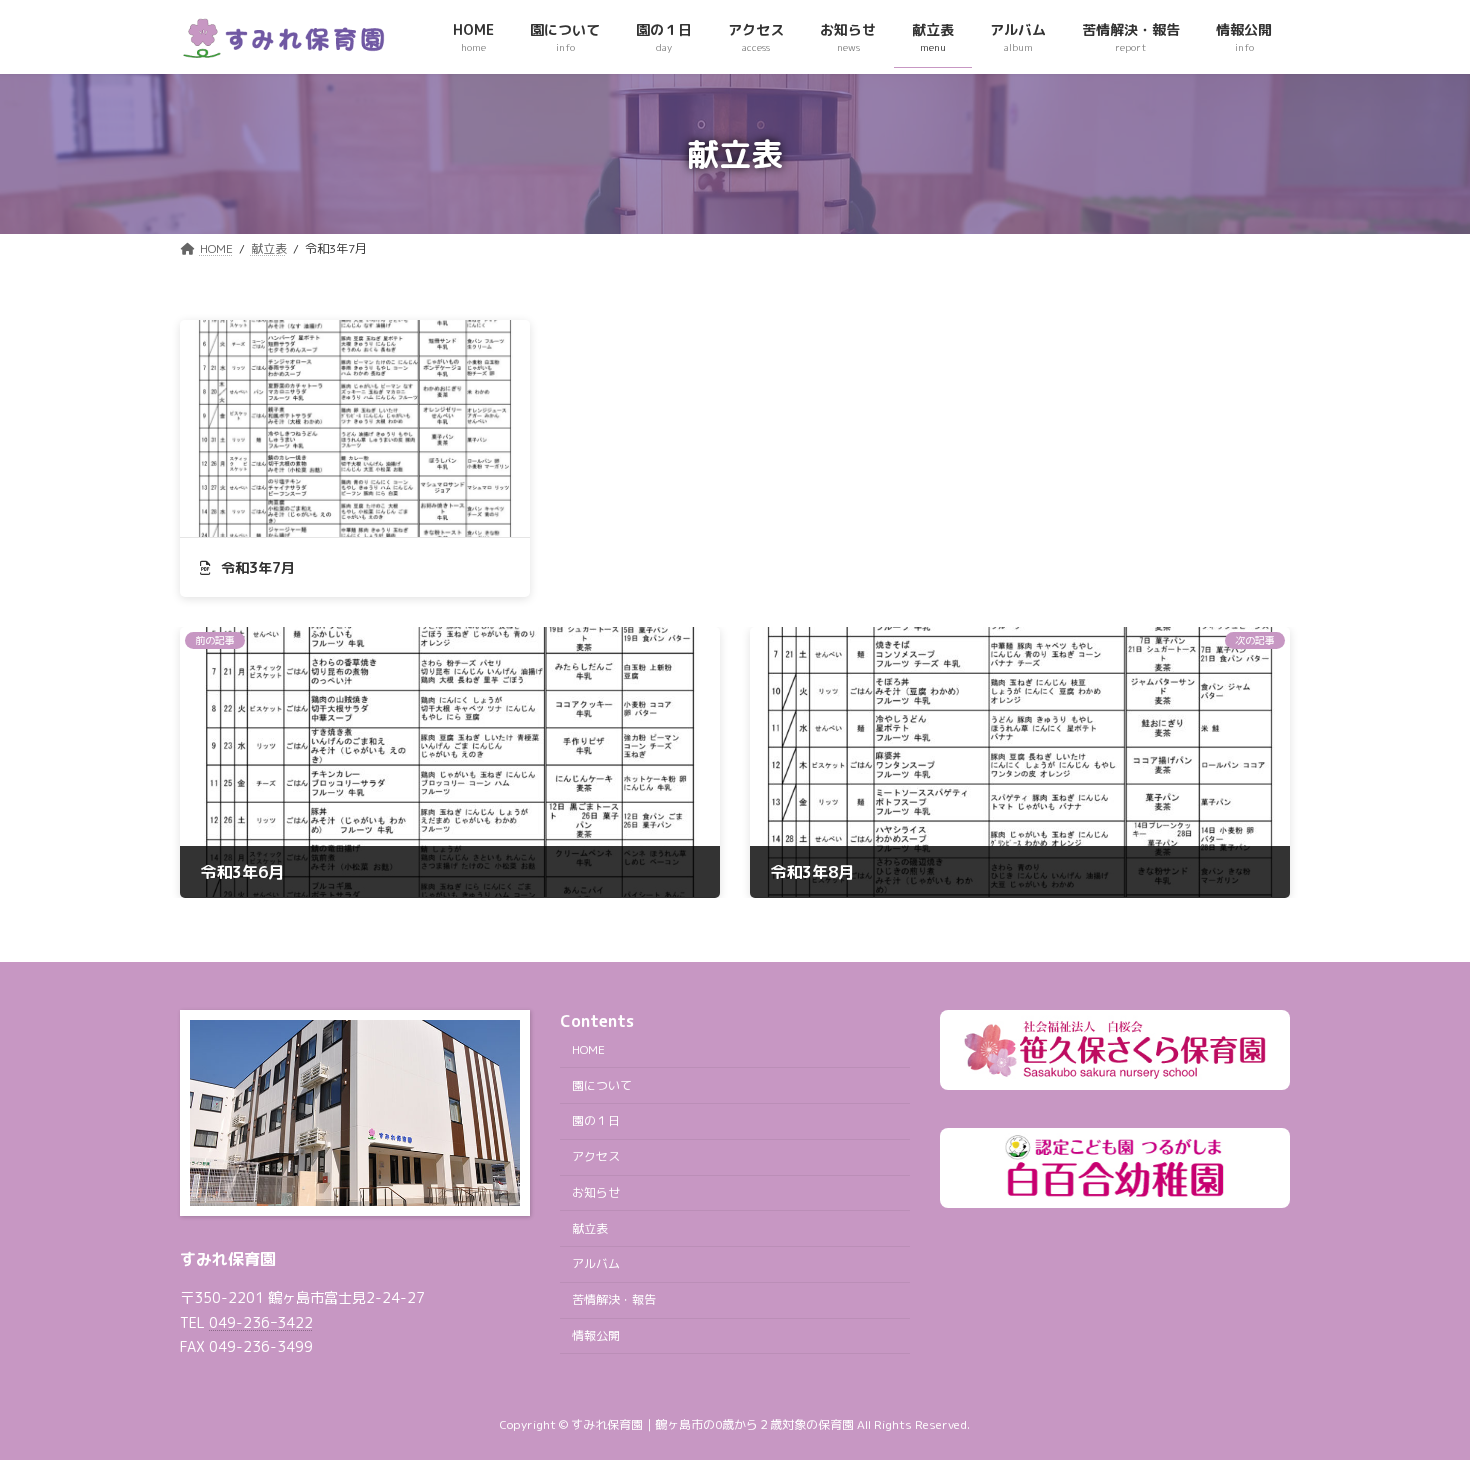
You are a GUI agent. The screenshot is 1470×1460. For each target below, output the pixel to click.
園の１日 (596, 1121)
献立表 (590, 1228)
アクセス (596, 1156)
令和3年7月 (256, 567)
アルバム (596, 1264)
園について (602, 1085)
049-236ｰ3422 (261, 1323)
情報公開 (596, 1335)
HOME (588, 1049)
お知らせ (596, 1192)
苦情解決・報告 (614, 1300)
